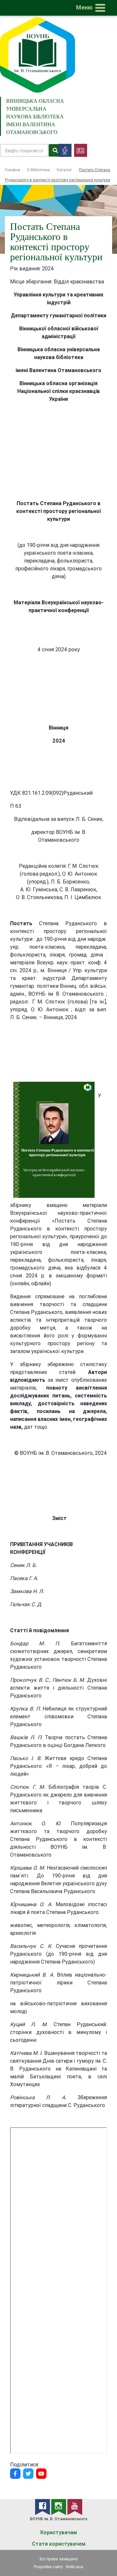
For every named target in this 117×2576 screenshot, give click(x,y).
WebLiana (74, 2567)
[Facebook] (15, 2474)
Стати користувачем (59, 2544)
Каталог (64, 170)
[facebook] (43, 2507)
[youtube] (75, 2507)
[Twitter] (28, 2474)
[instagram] (59, 2507)
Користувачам (59, 2532)
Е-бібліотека (39, 170)
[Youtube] (41, 2474)
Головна (13, 170)
